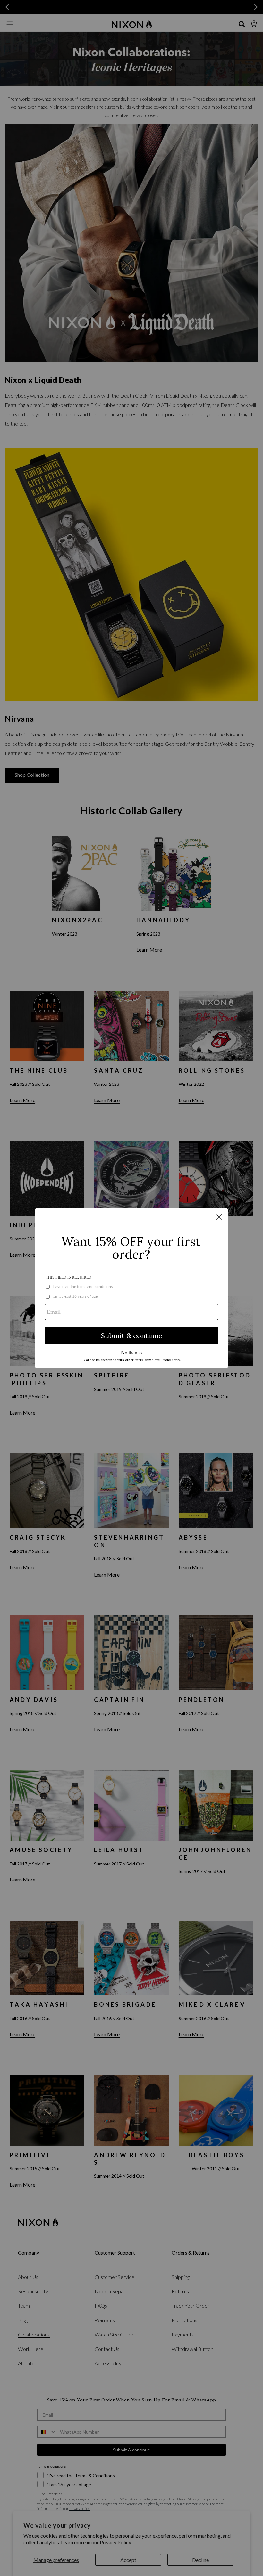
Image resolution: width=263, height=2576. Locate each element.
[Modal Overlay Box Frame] (131, 1288)
